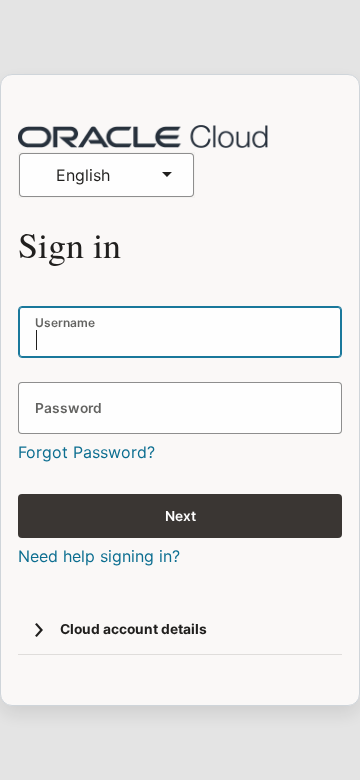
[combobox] (106, 175)
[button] (39, 630)
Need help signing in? (99, 556)
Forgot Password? (86, 452)
